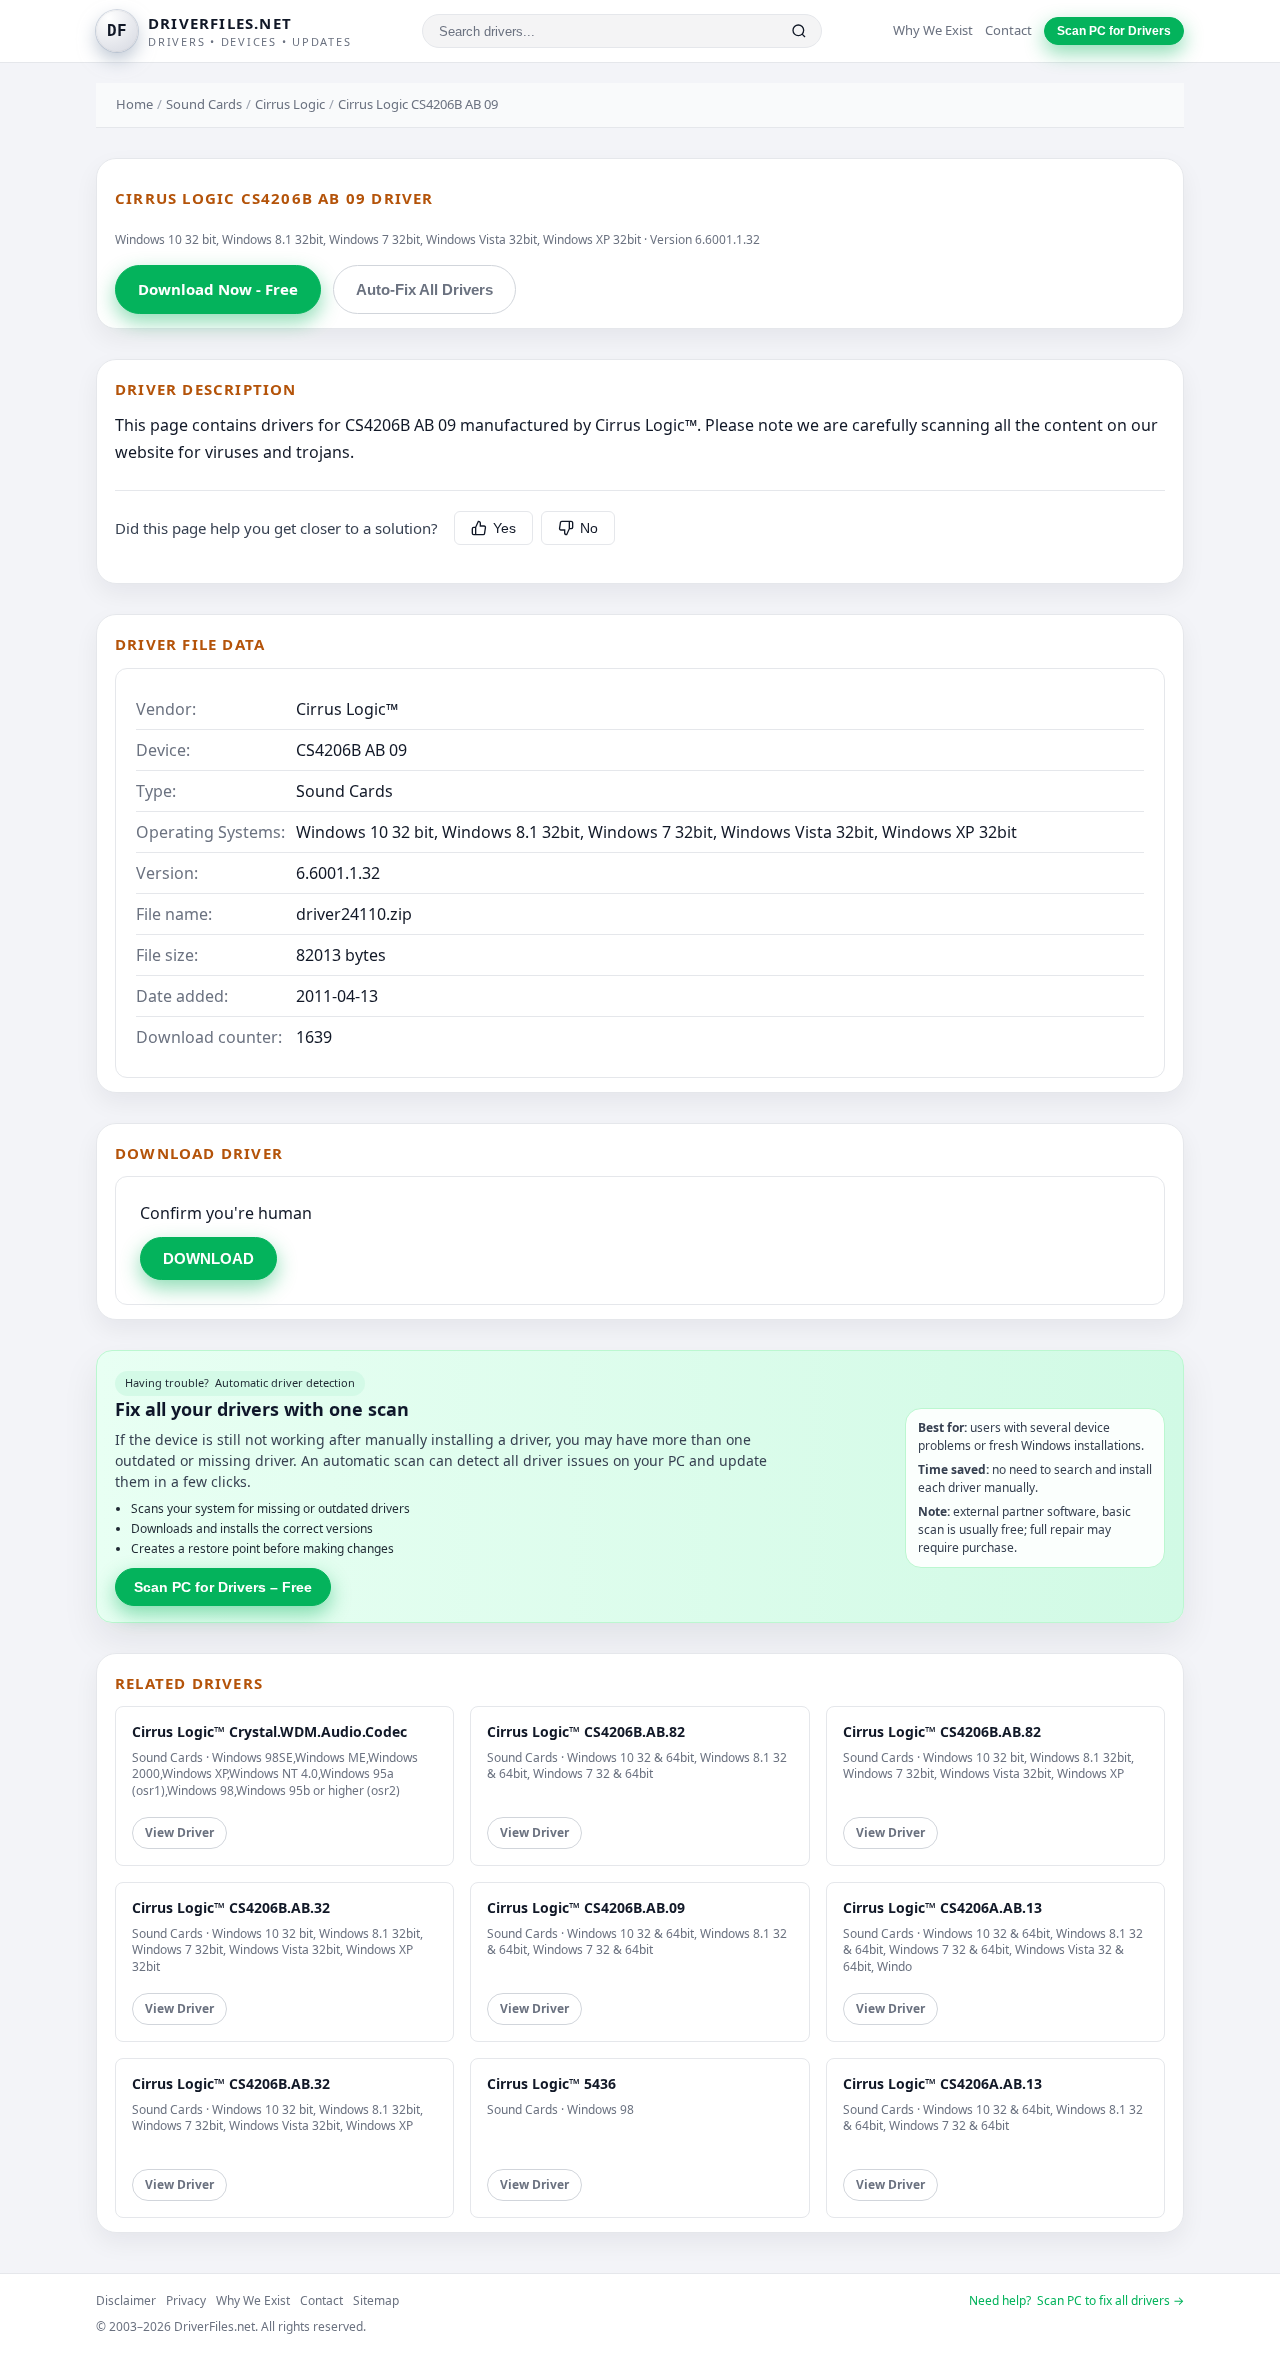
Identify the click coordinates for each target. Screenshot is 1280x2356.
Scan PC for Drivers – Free (223, 1587)
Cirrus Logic (290, 104)
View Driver (179, 1832)
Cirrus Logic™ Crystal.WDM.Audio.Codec (269, 1731)
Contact (1008, 30)
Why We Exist (933, 30)
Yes (504, 528)
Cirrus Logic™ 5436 (551, 2083)
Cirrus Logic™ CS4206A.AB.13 (942, 1907)
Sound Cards (204, 104)
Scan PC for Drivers (1114, 31)
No (589, 528)
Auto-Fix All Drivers (424, 289)
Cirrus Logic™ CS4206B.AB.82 (586, 1731)
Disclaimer (126, 2300)
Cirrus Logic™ (347, 709)
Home (134, 104)
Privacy (186, 2300)
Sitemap (376, 2300)
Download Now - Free (218, 289)
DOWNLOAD (208, 1258)
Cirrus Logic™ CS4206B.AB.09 (586, 1907)
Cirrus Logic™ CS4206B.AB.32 (231, 1907)
